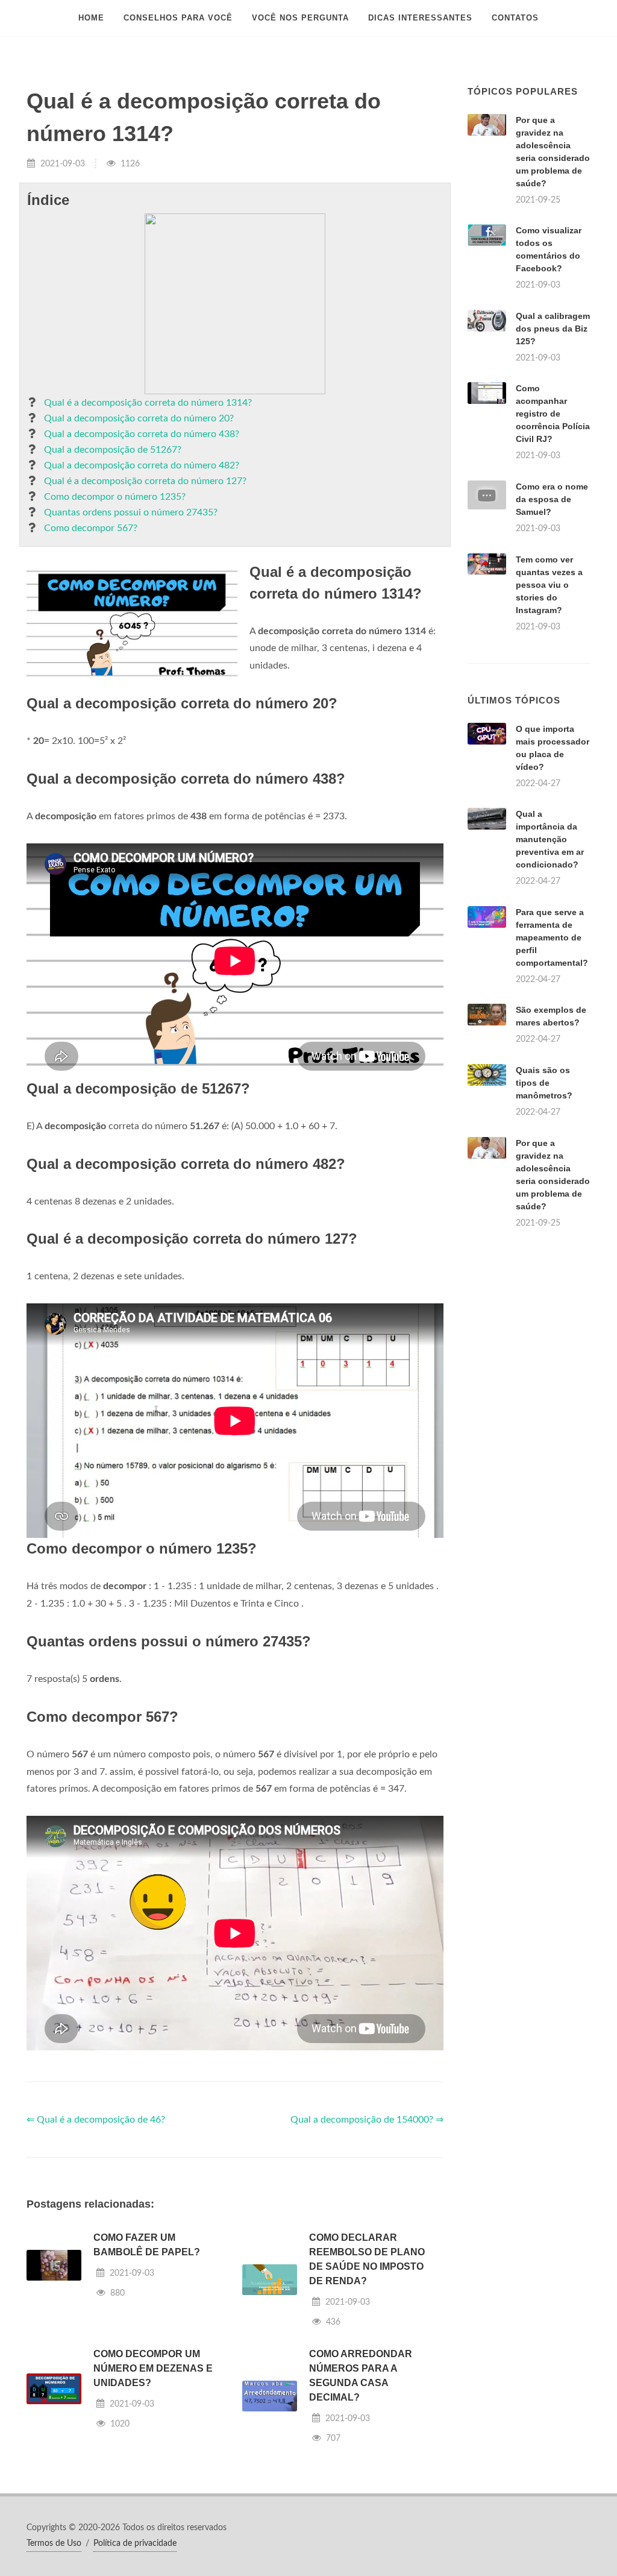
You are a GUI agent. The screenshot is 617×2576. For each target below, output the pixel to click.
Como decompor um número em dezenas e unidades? (153, 2368)
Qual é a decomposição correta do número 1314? (148, 403)
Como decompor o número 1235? (115, 497)
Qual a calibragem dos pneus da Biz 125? (553, 329)
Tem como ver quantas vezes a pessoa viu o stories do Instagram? (549, 585)
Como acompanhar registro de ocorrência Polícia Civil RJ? (553, 414)
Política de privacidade (135, 2543)
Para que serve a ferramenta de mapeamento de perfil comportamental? (552, 937)
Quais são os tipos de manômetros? (544, 1083)
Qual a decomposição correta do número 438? (142, 434)
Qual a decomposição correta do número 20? (139, 418)
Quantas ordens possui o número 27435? (131, 512)
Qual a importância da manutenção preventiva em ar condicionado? (550, 839)
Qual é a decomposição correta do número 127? (145, 481)
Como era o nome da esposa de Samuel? (552, 499)
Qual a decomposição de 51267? (113, 450)
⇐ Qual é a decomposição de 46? (96, 2120)
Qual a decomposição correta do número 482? (142, 465)
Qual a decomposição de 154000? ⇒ (367, 2120)
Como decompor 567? (91, 528)
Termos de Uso (54, 2543)
